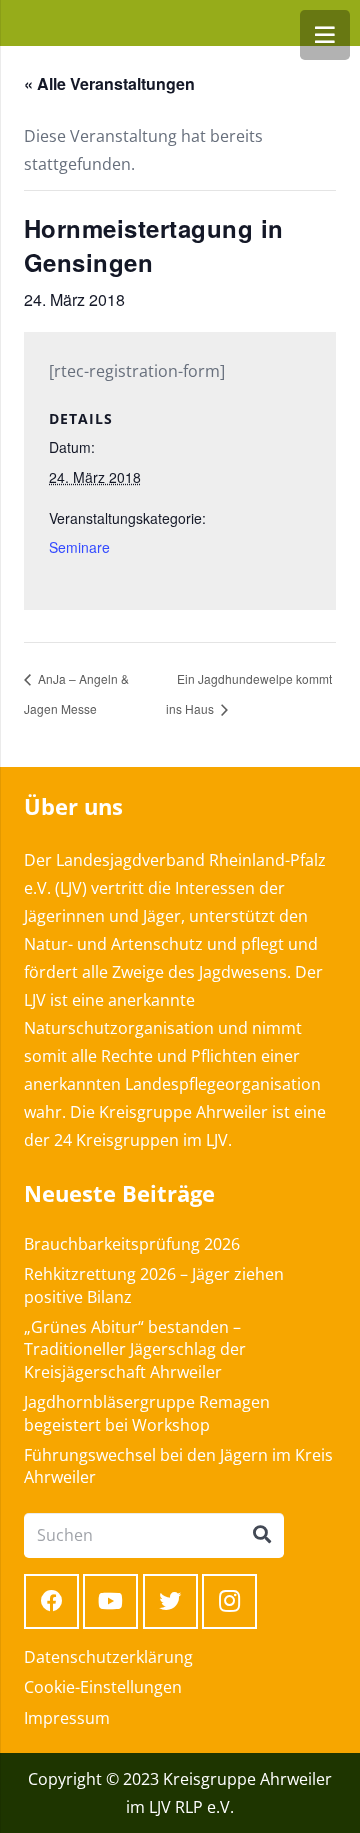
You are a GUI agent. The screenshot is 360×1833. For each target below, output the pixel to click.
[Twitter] (170, 1601)
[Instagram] (229, 1601)
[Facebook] (51, 1601)
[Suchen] (262, 1535)
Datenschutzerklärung (108, 1657)
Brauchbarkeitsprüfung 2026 (132, 1244)
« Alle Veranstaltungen (109, 83)
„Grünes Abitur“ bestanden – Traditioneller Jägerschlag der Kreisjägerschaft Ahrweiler (135, 1349)
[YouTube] (110, 1601)
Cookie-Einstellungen (103, 1687)
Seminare (79, 547)
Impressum (67, 1718)
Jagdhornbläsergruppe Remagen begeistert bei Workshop (147, 1413)
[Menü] (325, 35)
